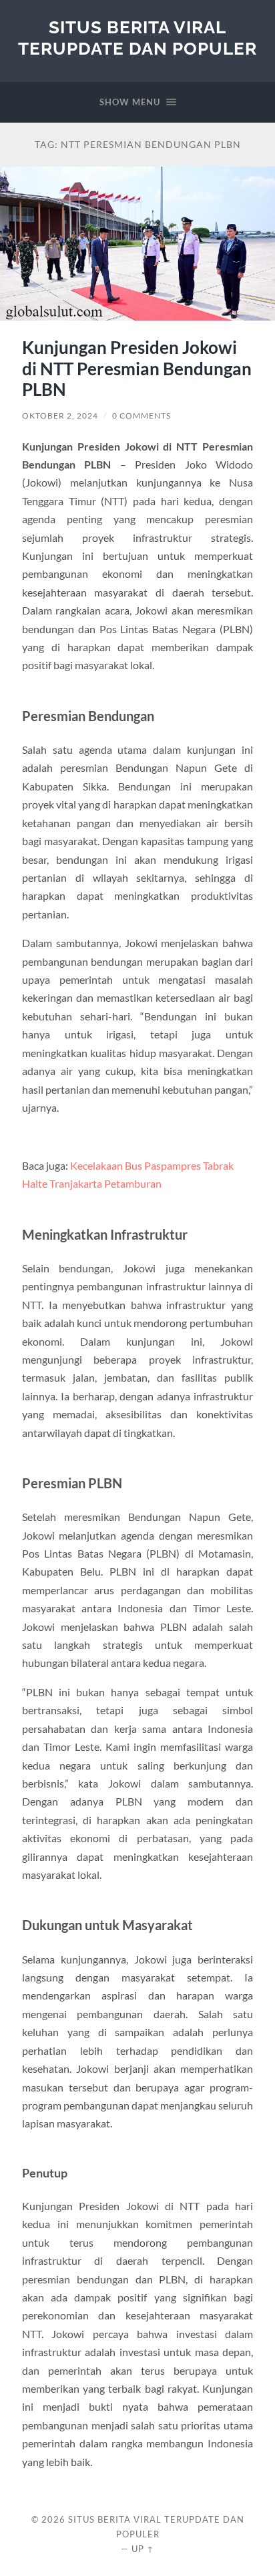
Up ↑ (143, 2549)
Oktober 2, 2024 (60, 416)
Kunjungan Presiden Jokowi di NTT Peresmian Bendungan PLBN (137, 368)
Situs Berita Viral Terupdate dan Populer (137, 38)
